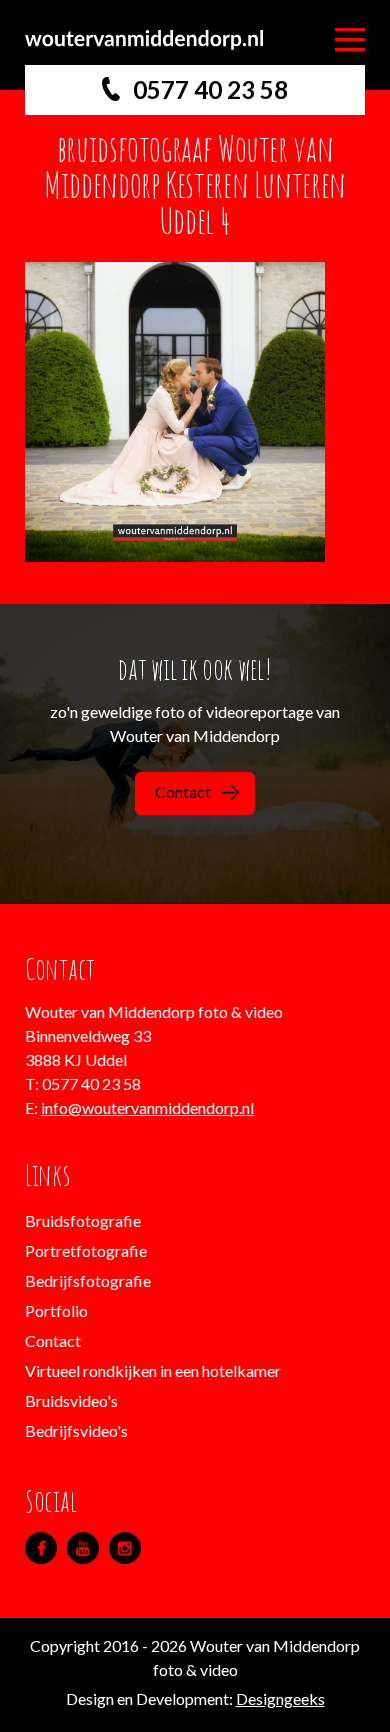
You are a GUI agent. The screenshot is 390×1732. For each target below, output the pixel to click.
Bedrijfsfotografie (88, 1280)
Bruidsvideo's (71, 1400)
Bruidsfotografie (83, 1220)
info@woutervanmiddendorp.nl (147, 1107)
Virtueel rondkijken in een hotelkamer (153, 1370)
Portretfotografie (86, 1250)
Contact (183, 791)
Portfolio (56, 1310)
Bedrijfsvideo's (76, 1430)
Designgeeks (280, 1698)
